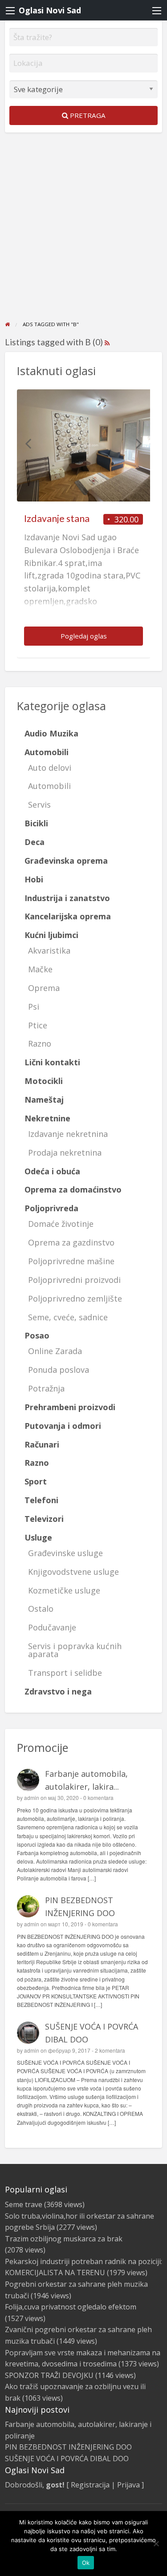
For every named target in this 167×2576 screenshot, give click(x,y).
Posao (37, 1335)
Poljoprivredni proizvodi (74, 1280)
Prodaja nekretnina (65, 1153)
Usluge (38, 1537)
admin (32, 1798)
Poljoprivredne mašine (71, 1261)
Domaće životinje (61, 1224)
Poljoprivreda (51, 1208)
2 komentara (110, 2050)
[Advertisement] (83, 233)
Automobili (47, 752)
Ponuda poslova (59, 1370)
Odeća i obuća (52, 1171)
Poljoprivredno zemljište (75, 1298)
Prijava (128, 2485)
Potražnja (46, 1388)
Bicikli (36, 823)
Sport (36, 1481)
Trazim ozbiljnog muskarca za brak (64, 2239)
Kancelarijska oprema (68, 916)
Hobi (34, 879)
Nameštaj (44, 1100)
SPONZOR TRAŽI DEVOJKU (49, 2375)
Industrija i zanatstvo (67, 898)
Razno (40, 1043)
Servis (39, 805)
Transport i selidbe (65, 1673)
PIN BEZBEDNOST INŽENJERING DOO (68, 2447)
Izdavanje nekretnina (68, 1134)
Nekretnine (47, 1118)
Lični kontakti (52, 1062)
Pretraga (87, 115)
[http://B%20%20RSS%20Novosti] (107, 342)
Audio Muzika (51, 733)
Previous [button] (28, 443)
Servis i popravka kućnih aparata (75, 1650)
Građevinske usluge (65, 1553)
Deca (35, 842)
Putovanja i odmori (63, 1426)
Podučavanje (52, 1627)
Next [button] (139, 443)
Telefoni (41, 1500)
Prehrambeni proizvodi (70, 1407)
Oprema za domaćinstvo (73, 1189)
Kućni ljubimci (51, 935)
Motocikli (44, 1081)
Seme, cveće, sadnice (68, 1317)
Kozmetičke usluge (64, 1590)
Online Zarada (55, 1351)
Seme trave (24, 2204)
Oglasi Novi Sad (50, 10)
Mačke (40, 969)
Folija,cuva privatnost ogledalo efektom (71, 2307)
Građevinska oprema (66, 861)
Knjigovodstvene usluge (73, 1572)
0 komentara (98, 1798)
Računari (42, 1444)
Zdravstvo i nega (58, 1691)
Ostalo (41, 1609)
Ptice (38, 1025)
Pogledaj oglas (84, 636)
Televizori (44, 1519)
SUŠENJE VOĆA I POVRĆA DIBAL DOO (67, 2459)
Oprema (44, 988)
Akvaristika (49, 950)
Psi (34, 1007)
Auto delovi (50, 768)
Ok (86, 2563)
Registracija (90, 2485)
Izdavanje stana (57, 518)
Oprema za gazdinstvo (71, 1242)
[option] (84, 524)
